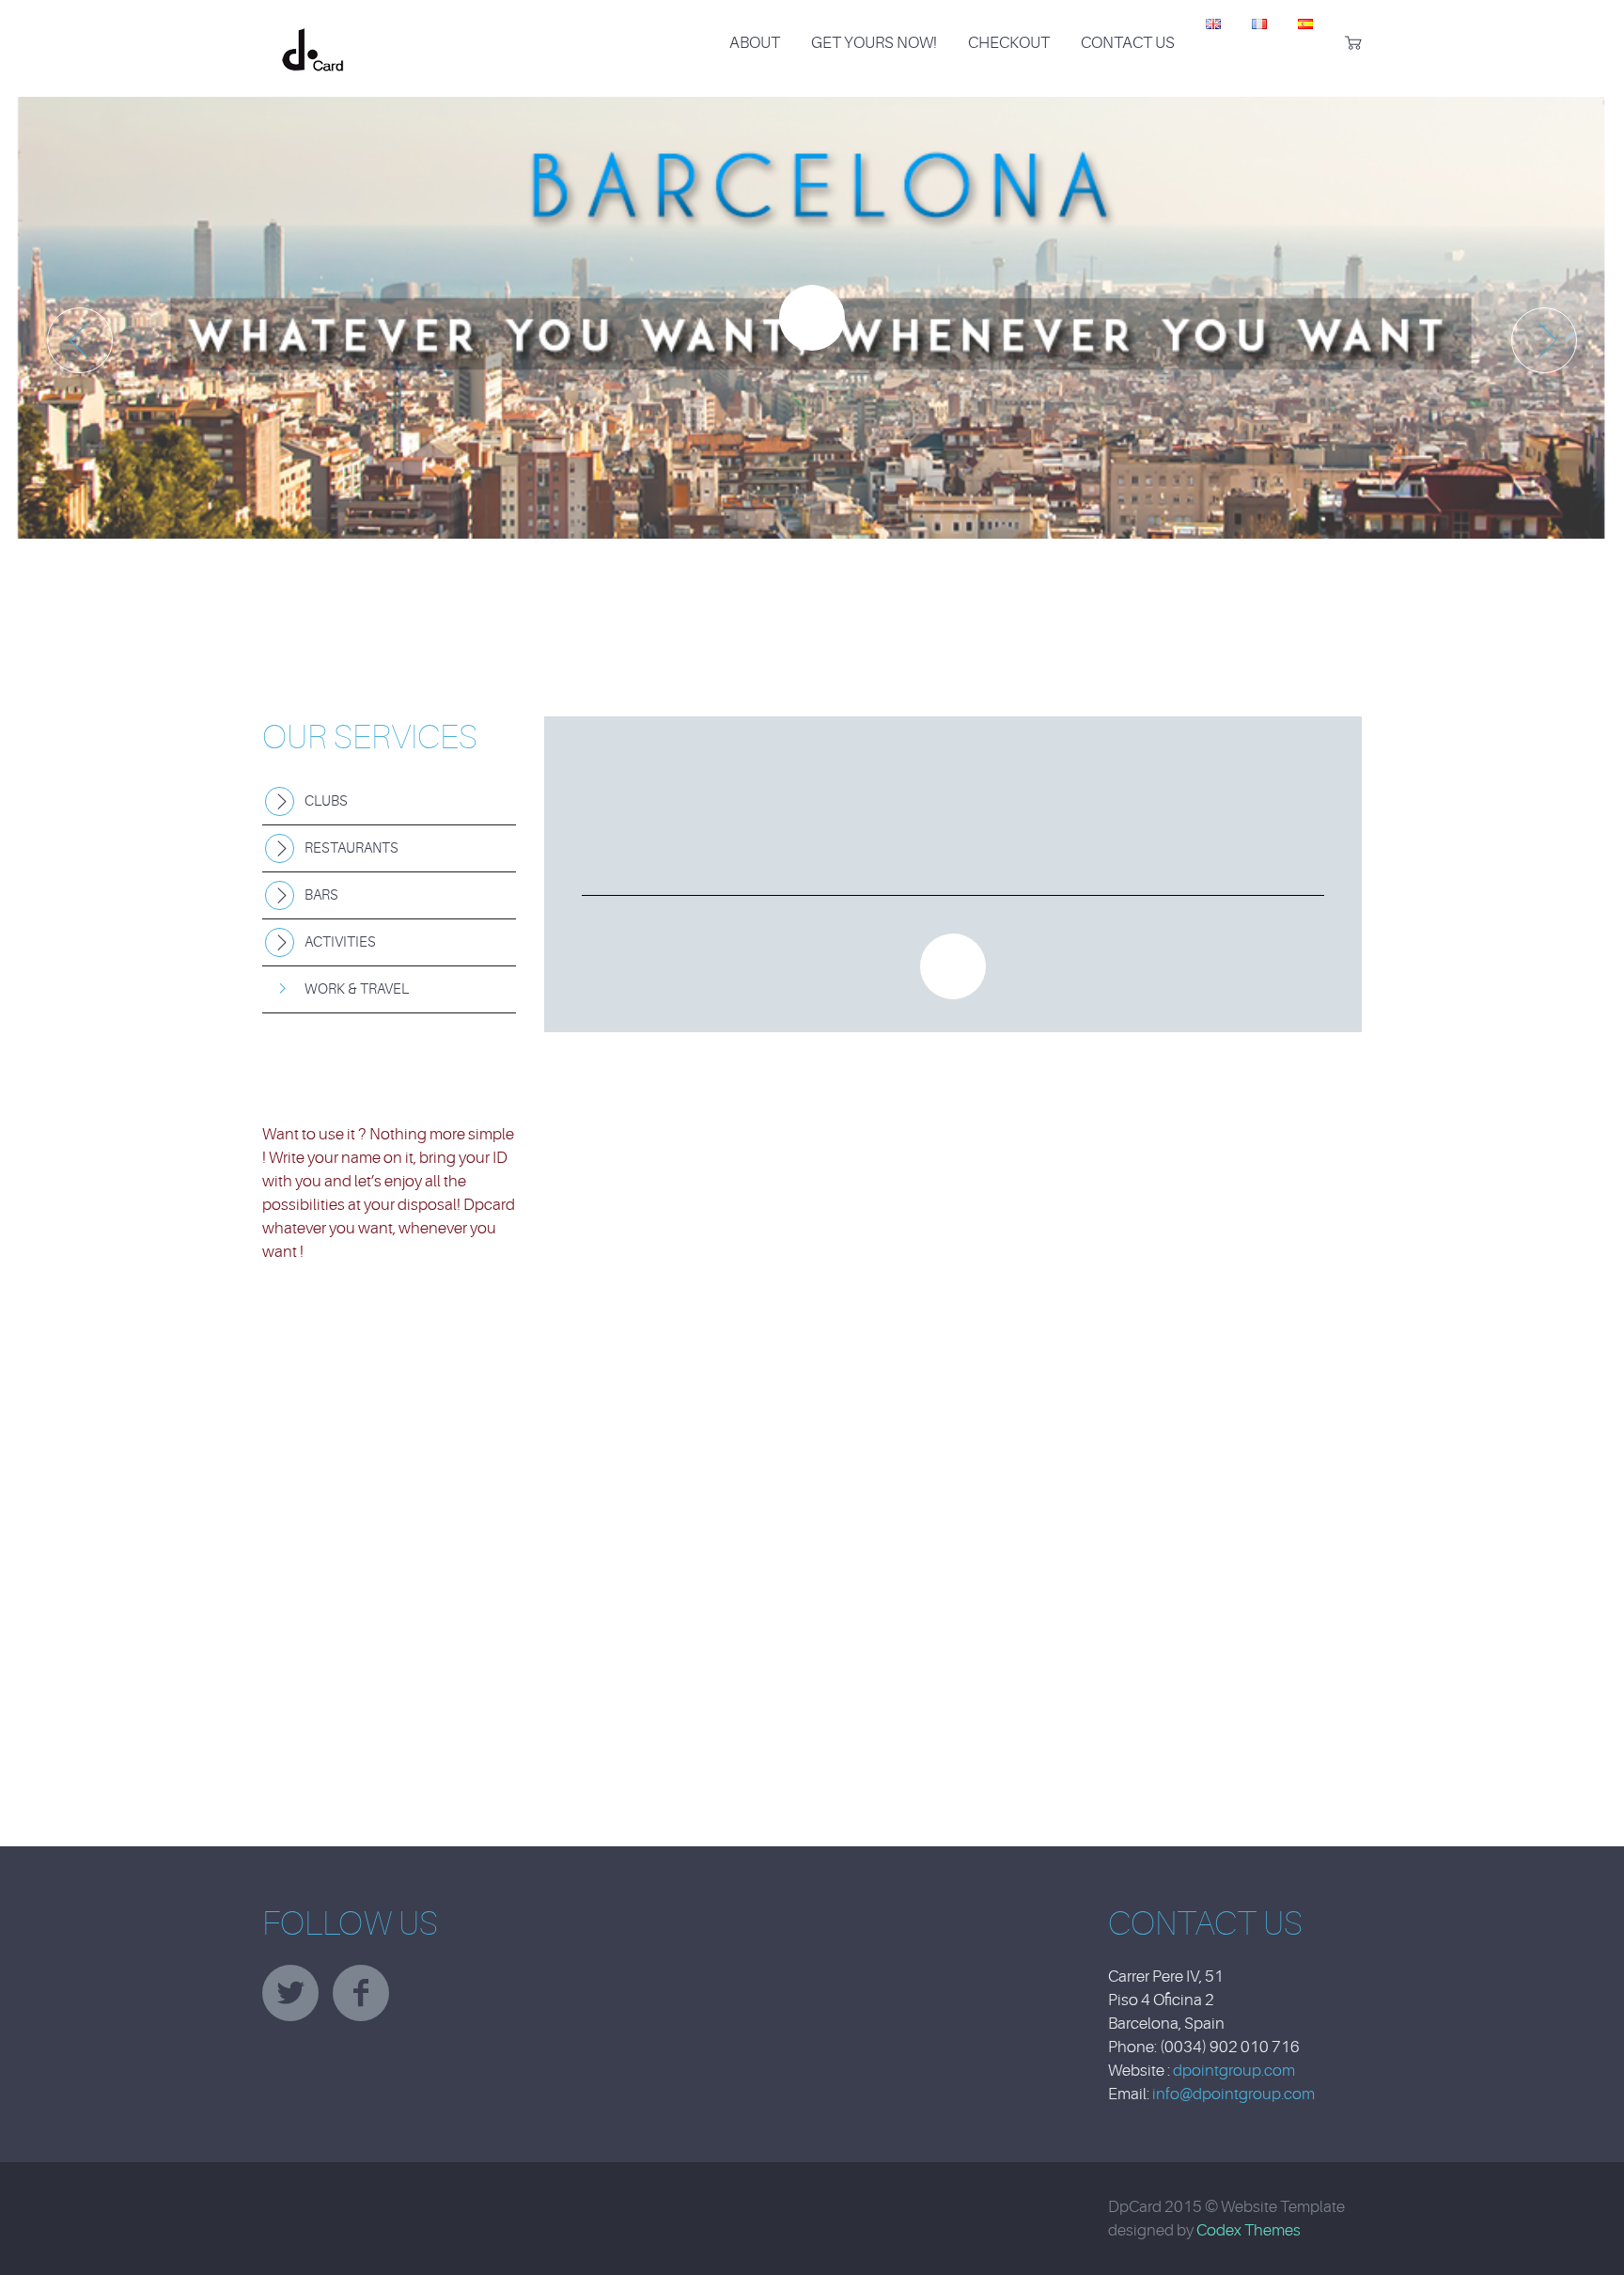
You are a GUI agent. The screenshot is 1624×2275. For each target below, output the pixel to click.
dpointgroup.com (1234, 2071)
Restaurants (351, 848)
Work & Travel (357, 989)
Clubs (326, 801)
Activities (340, 942)
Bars (321, 895)
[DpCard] (312, 32)
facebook (361, 1993)
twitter (290, 1993)
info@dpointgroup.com (1234, 2094)
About (755, 43)
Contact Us (1128, 43)
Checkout (1009, 43)
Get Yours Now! (874, 43)
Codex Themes (1249, 2230)
